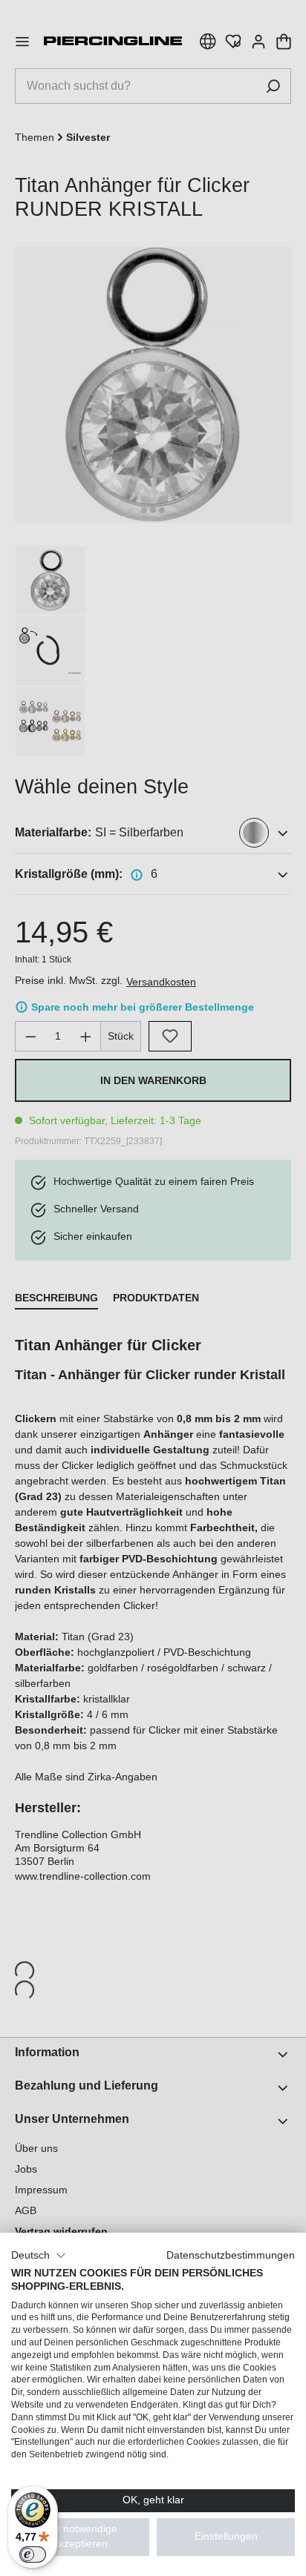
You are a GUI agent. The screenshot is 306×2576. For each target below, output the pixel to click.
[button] (39, 2256)
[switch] (33, 2554)
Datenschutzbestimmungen (231, 2255)
